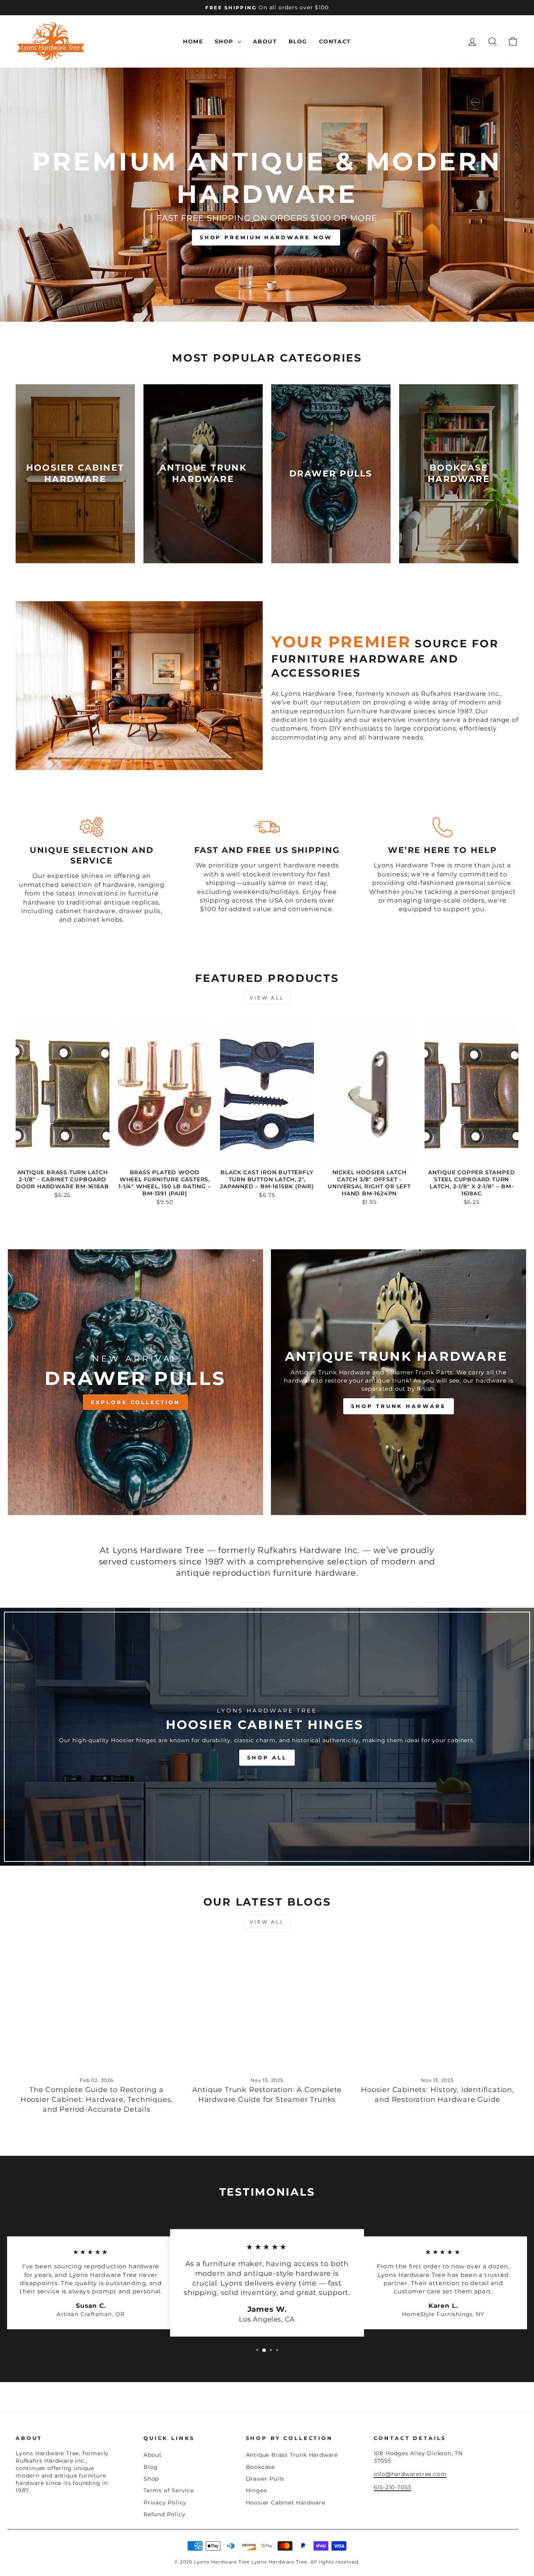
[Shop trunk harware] (399, 1382)
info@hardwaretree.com (410, 2474)
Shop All (267, 1757)
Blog (298, 41)
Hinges (256, 2490)
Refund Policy (164, 2514)
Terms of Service (169, 2490)
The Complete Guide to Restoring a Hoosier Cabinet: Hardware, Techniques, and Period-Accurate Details (97, 2099)
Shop (225, 41)
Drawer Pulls (265, 2479)
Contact (335, 41)
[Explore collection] (135, 1382)
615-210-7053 (393, 2487)
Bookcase (260, 2467)
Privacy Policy (165, 2503)
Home (193, 41)
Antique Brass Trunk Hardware (292, 2455)
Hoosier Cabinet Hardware (286, 2503)
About (265, 41)
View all (267, 998)
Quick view (63, 1156)
